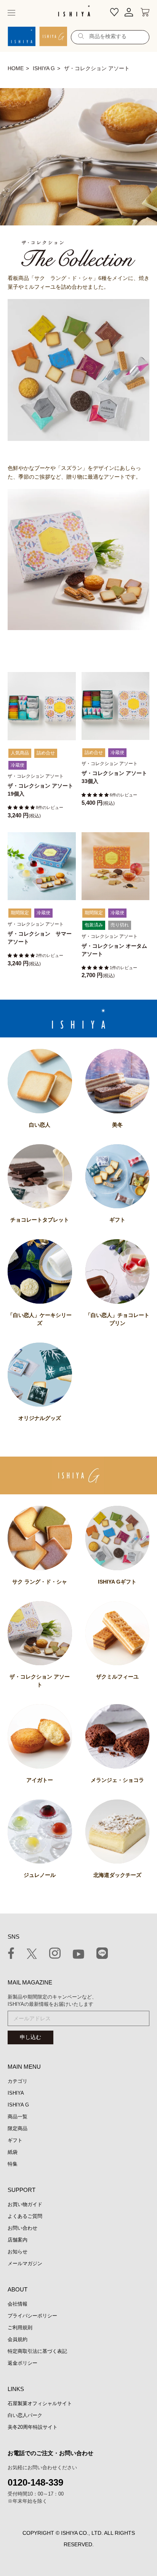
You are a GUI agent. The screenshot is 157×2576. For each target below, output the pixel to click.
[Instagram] (55, 1955)
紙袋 (13, 2152)
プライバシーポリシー (32, 2316)
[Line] (102, 1955)
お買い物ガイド (25, 2204)
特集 (13, 2164)
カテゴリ (18, 2081)
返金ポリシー (22, 2363)
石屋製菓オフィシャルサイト (40, 2403)
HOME (16, 68)
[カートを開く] (145, 13)
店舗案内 (18, 2240)
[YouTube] (78, 1955)
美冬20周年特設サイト (33, 2427)
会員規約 (18, 2339)
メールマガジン (25, 2263)
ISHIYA (16, 2093)
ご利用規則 (20, 2328)
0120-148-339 (35, 2482)
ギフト (15, 2140)
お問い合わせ (22, 2228)
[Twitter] (32, 1955)
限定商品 (18, 2128)
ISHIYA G (44, 68)
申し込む (30, 2037)
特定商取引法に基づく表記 (37, 2351)
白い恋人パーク (25, 2415)
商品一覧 (18, 2117)
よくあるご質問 (25, 2216)
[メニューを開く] (11, 13)
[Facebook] (11, 1955)
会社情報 (18, 2304)
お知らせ (18, 2252)
